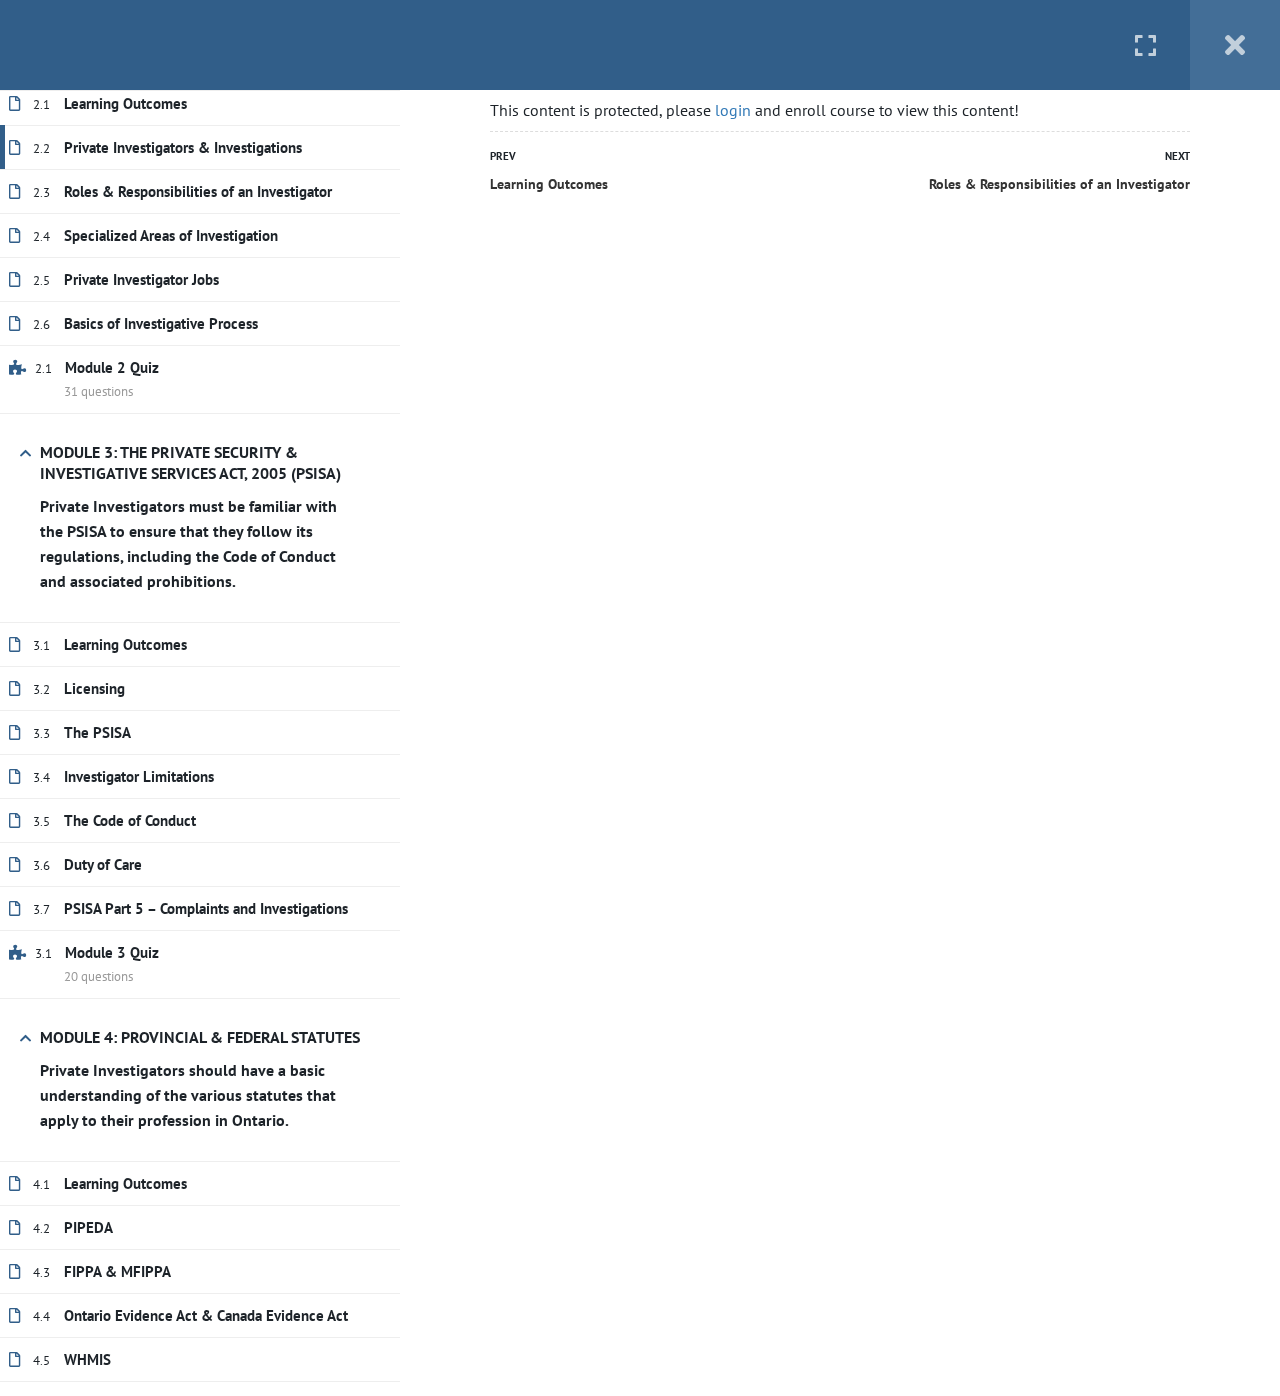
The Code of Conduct (130, 820)
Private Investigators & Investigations (183, 147)
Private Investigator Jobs (141, 279)
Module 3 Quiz (112, 952)
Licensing (94, 688)
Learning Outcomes (125, 103)
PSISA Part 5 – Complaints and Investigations (206, 908)
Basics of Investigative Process (161, 323)
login (733, 110)
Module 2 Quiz (112, 367)
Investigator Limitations (139, 776)
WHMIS (87, 1359)
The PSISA (97, 732)
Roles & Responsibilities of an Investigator (198, 191)
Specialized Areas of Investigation (171, 235)
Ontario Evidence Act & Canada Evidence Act (206, 1315)
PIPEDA (88, 1227)
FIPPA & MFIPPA (117, 1271)
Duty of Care (103, 864)
